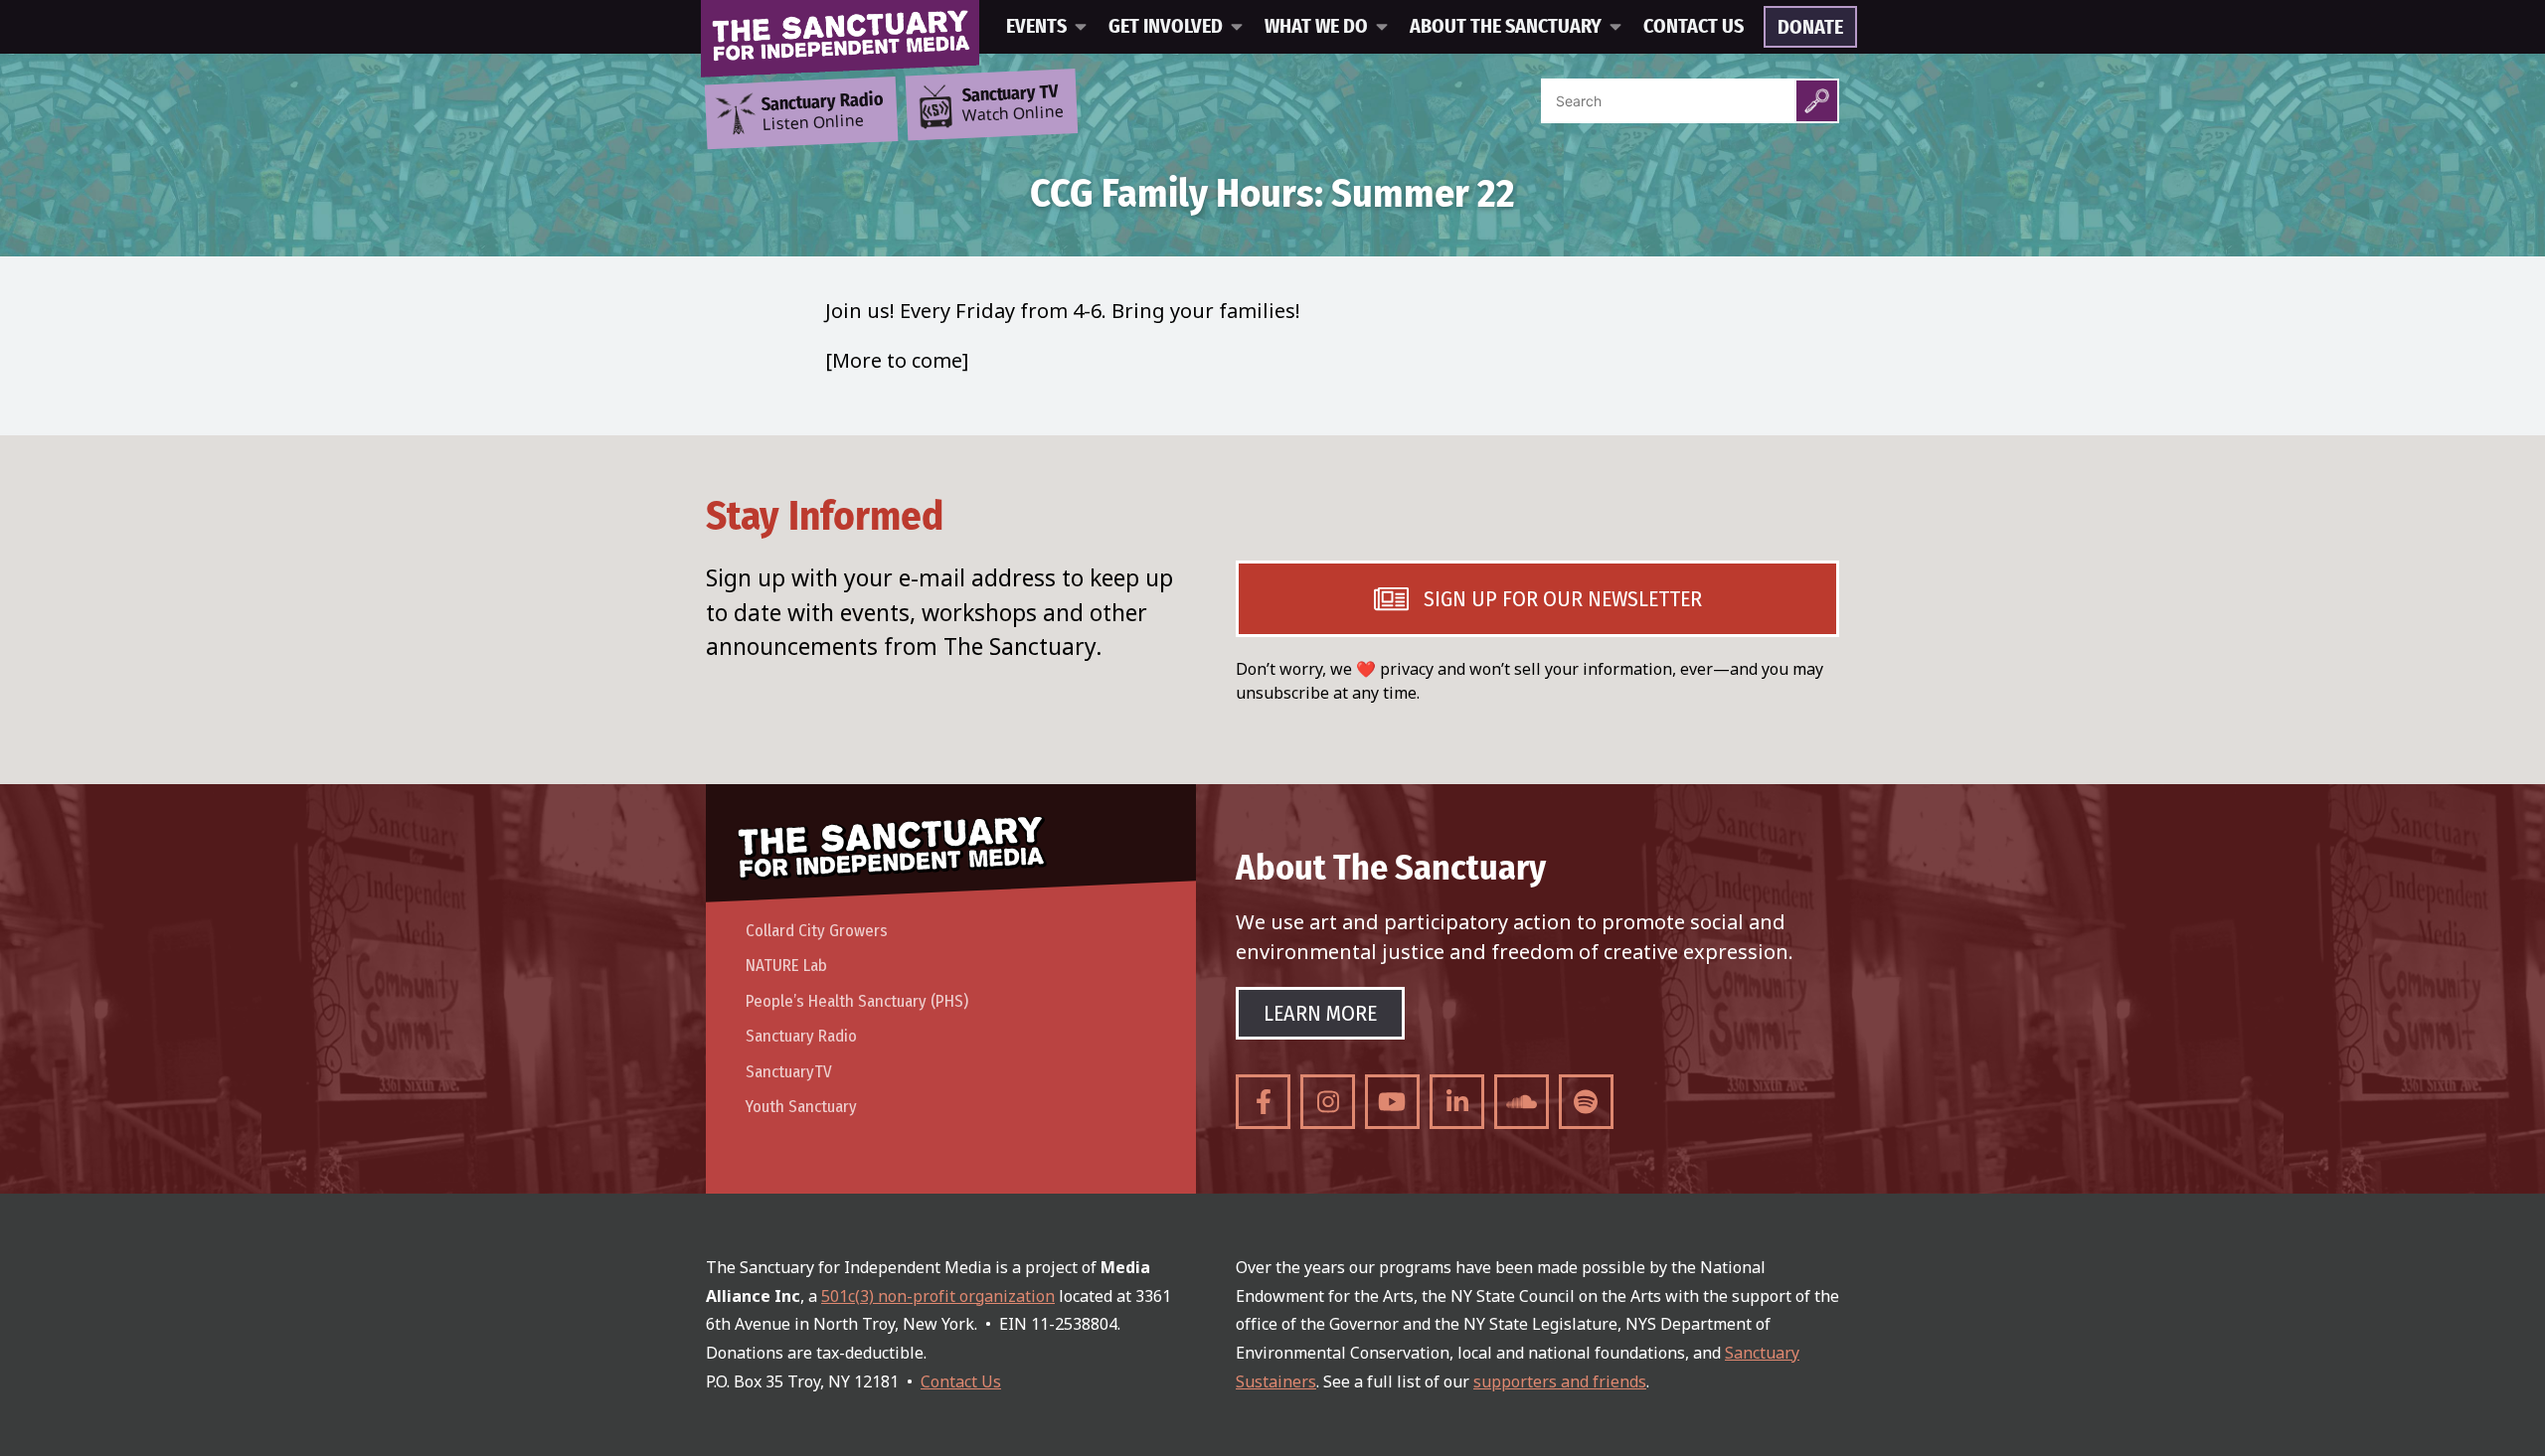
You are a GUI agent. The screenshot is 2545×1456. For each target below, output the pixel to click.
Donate (1810, 28)
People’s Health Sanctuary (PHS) (857, 1001)
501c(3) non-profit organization (938, 1296)
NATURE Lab (786, 966)
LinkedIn (1457, 1102)
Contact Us (1694, 27)
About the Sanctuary (1506, 27)
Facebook (1263, 1102)
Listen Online (822, 112)
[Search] (1817, 101)
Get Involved (1166, 27)
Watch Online (1013, 104)
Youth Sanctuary (801, 1107)
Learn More (1320, 1013)
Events (1036, 27)
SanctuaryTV (789, 1072)
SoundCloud (1522, 1102)
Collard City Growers (817, 931)
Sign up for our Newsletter (1563, 599)
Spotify (1586, 1102)
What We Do (1316, 27)
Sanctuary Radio (801, 1036)
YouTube (1392, 1102)
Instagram (1328, 1102)
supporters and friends (1560, 1381)
